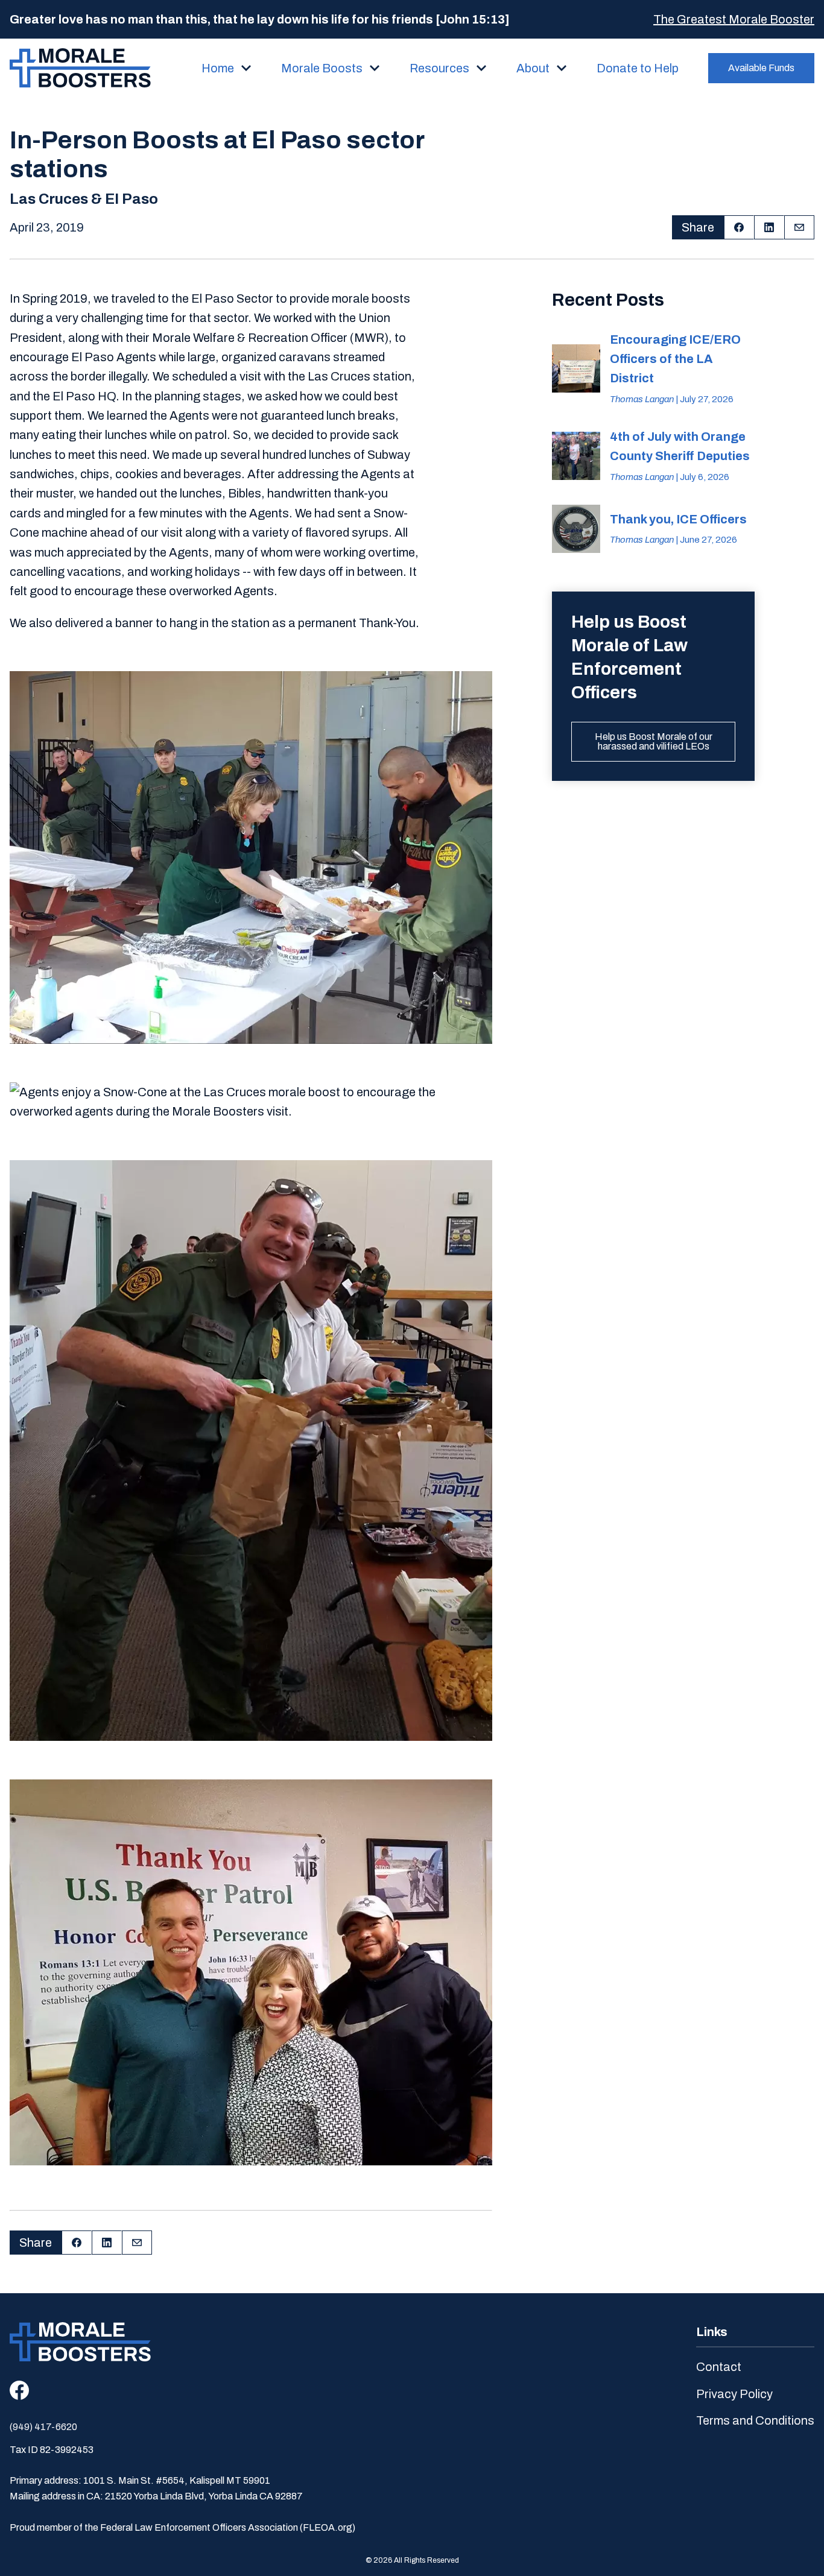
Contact (719, 2367)
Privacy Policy (734, 2394)
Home (218, 68)
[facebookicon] (19, 2390)
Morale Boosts (322, 68)
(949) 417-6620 (43, 2427)
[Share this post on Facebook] (739, 227)
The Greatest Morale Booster (734, 19)
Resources (439, 68)
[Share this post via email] (799, 227)
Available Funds (761, 68)
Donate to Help (638, 68)
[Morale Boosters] (80, 68)
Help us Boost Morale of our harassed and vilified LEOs (654, 741)
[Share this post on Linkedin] (769, 227)
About (533, 68)
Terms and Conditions (755, 2420)
